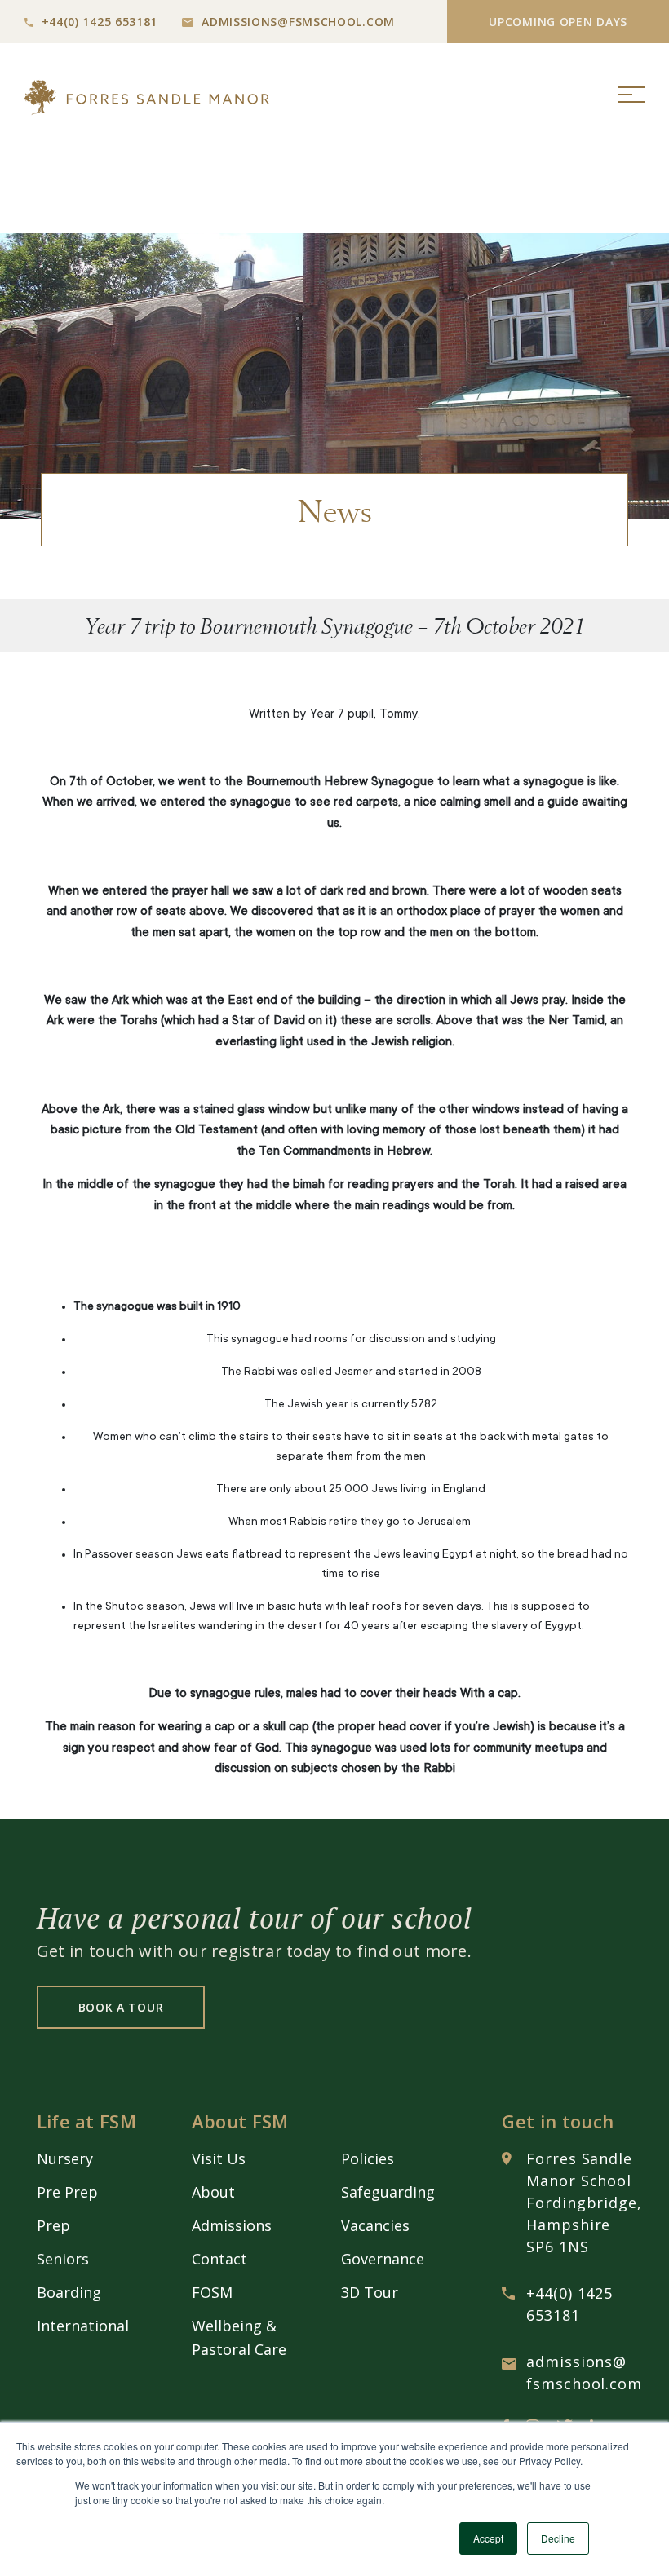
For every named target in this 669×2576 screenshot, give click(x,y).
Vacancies (375, 2225)
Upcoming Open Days (558, 22)
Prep (53, 2225)
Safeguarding (388, 2192)
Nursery (65, 2158)
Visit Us (219, 2158)
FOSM (212, 2292)
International (83, 2326)
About (213, 2192)
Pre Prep (67, 2192)
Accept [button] (488, 2538)
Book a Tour (121, 2007)
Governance (383, 2259)
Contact (219, 2259)
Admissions (232, 2225)
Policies (368, 2158)
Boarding (69, 2292)
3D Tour (370, 2292)
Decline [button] (558, 2538)
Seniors (63, 2259)
